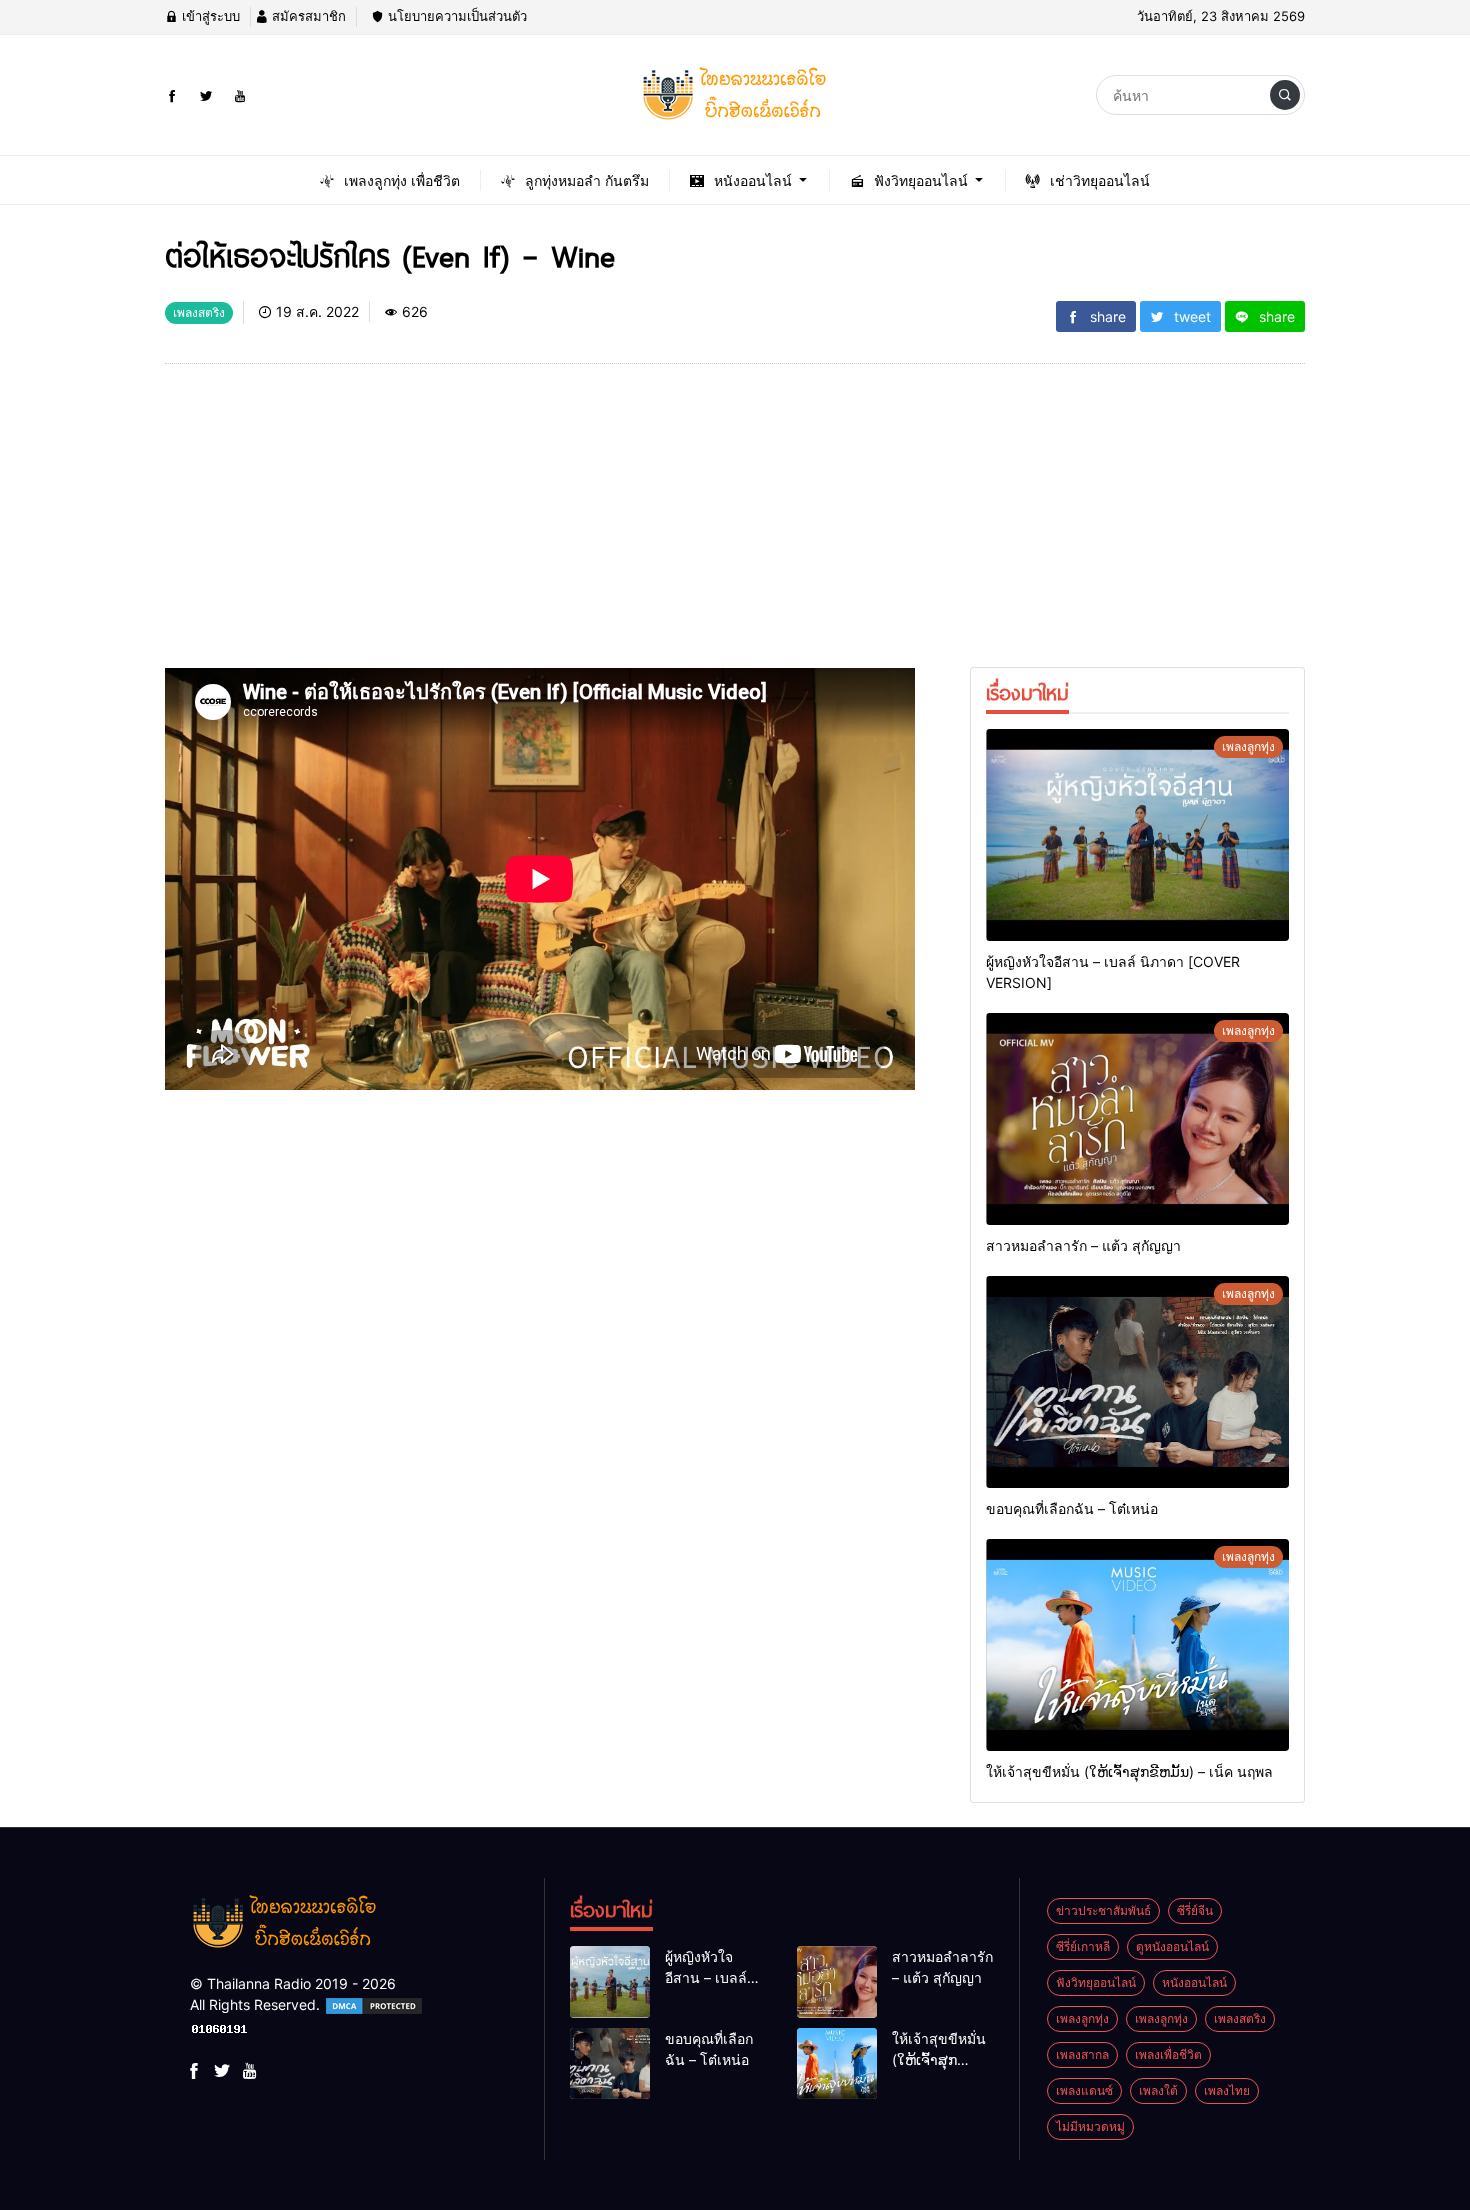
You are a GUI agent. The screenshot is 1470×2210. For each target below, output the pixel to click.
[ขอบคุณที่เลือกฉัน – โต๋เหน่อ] (1137, 1382)
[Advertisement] (540, 528)
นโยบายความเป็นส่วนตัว (455, 16)
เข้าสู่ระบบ (209, 16)
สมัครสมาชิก (307, 16)
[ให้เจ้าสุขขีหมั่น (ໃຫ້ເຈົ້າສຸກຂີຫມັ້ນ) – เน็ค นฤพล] (1137, 1645)
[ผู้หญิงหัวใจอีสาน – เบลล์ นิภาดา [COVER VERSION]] (1137, 835)
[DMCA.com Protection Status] (374, 2004)
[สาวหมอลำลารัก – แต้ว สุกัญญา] (1137, 1119)
